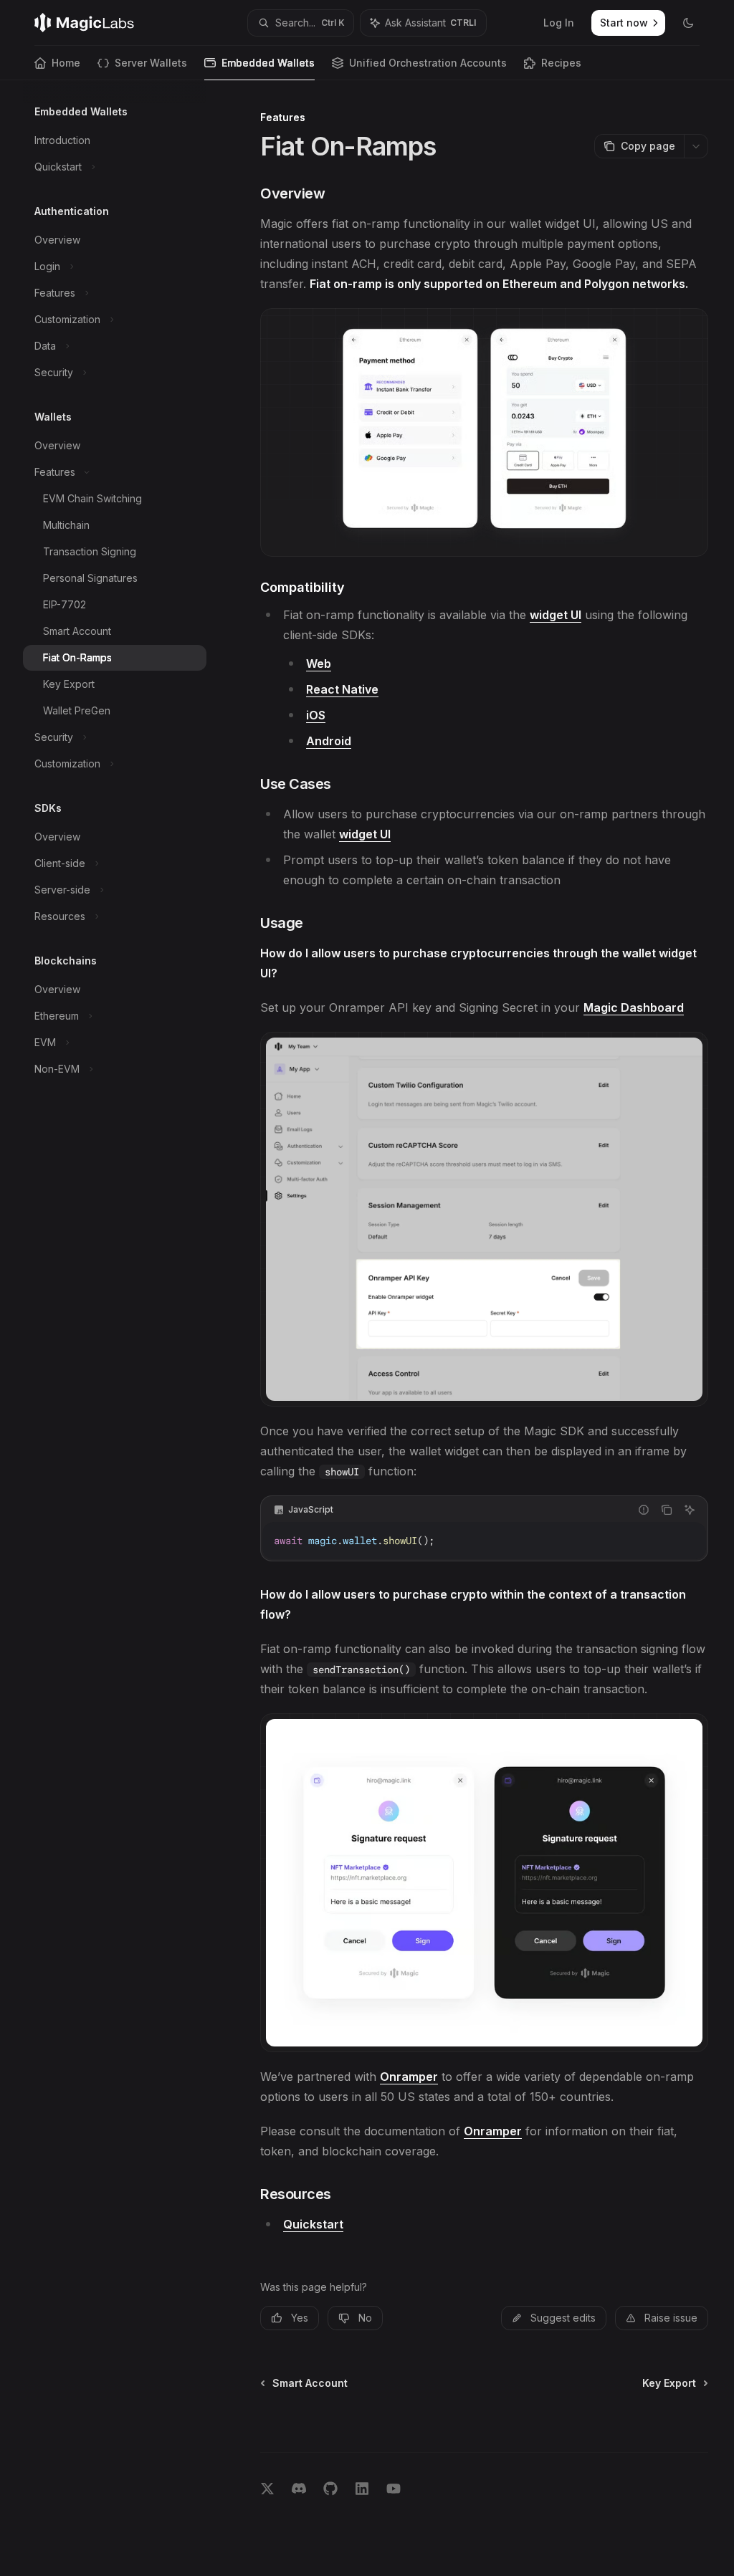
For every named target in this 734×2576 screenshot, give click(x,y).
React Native (342, 689)
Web (319, 664)
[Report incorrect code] (644, 1510)
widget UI (556, 615)
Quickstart (313, 2224)
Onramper (409, 2077)
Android (329, 741)
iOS (316, 715)
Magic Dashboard (634, 1007)
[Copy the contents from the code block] (667, 1510)
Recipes (561, 63)
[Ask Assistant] (690, 1510)
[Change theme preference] (688, 23)
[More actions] (696, 146)
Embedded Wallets (268, 63)
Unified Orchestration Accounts (428, 63)
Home (66, 63)
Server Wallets (151, 63)
